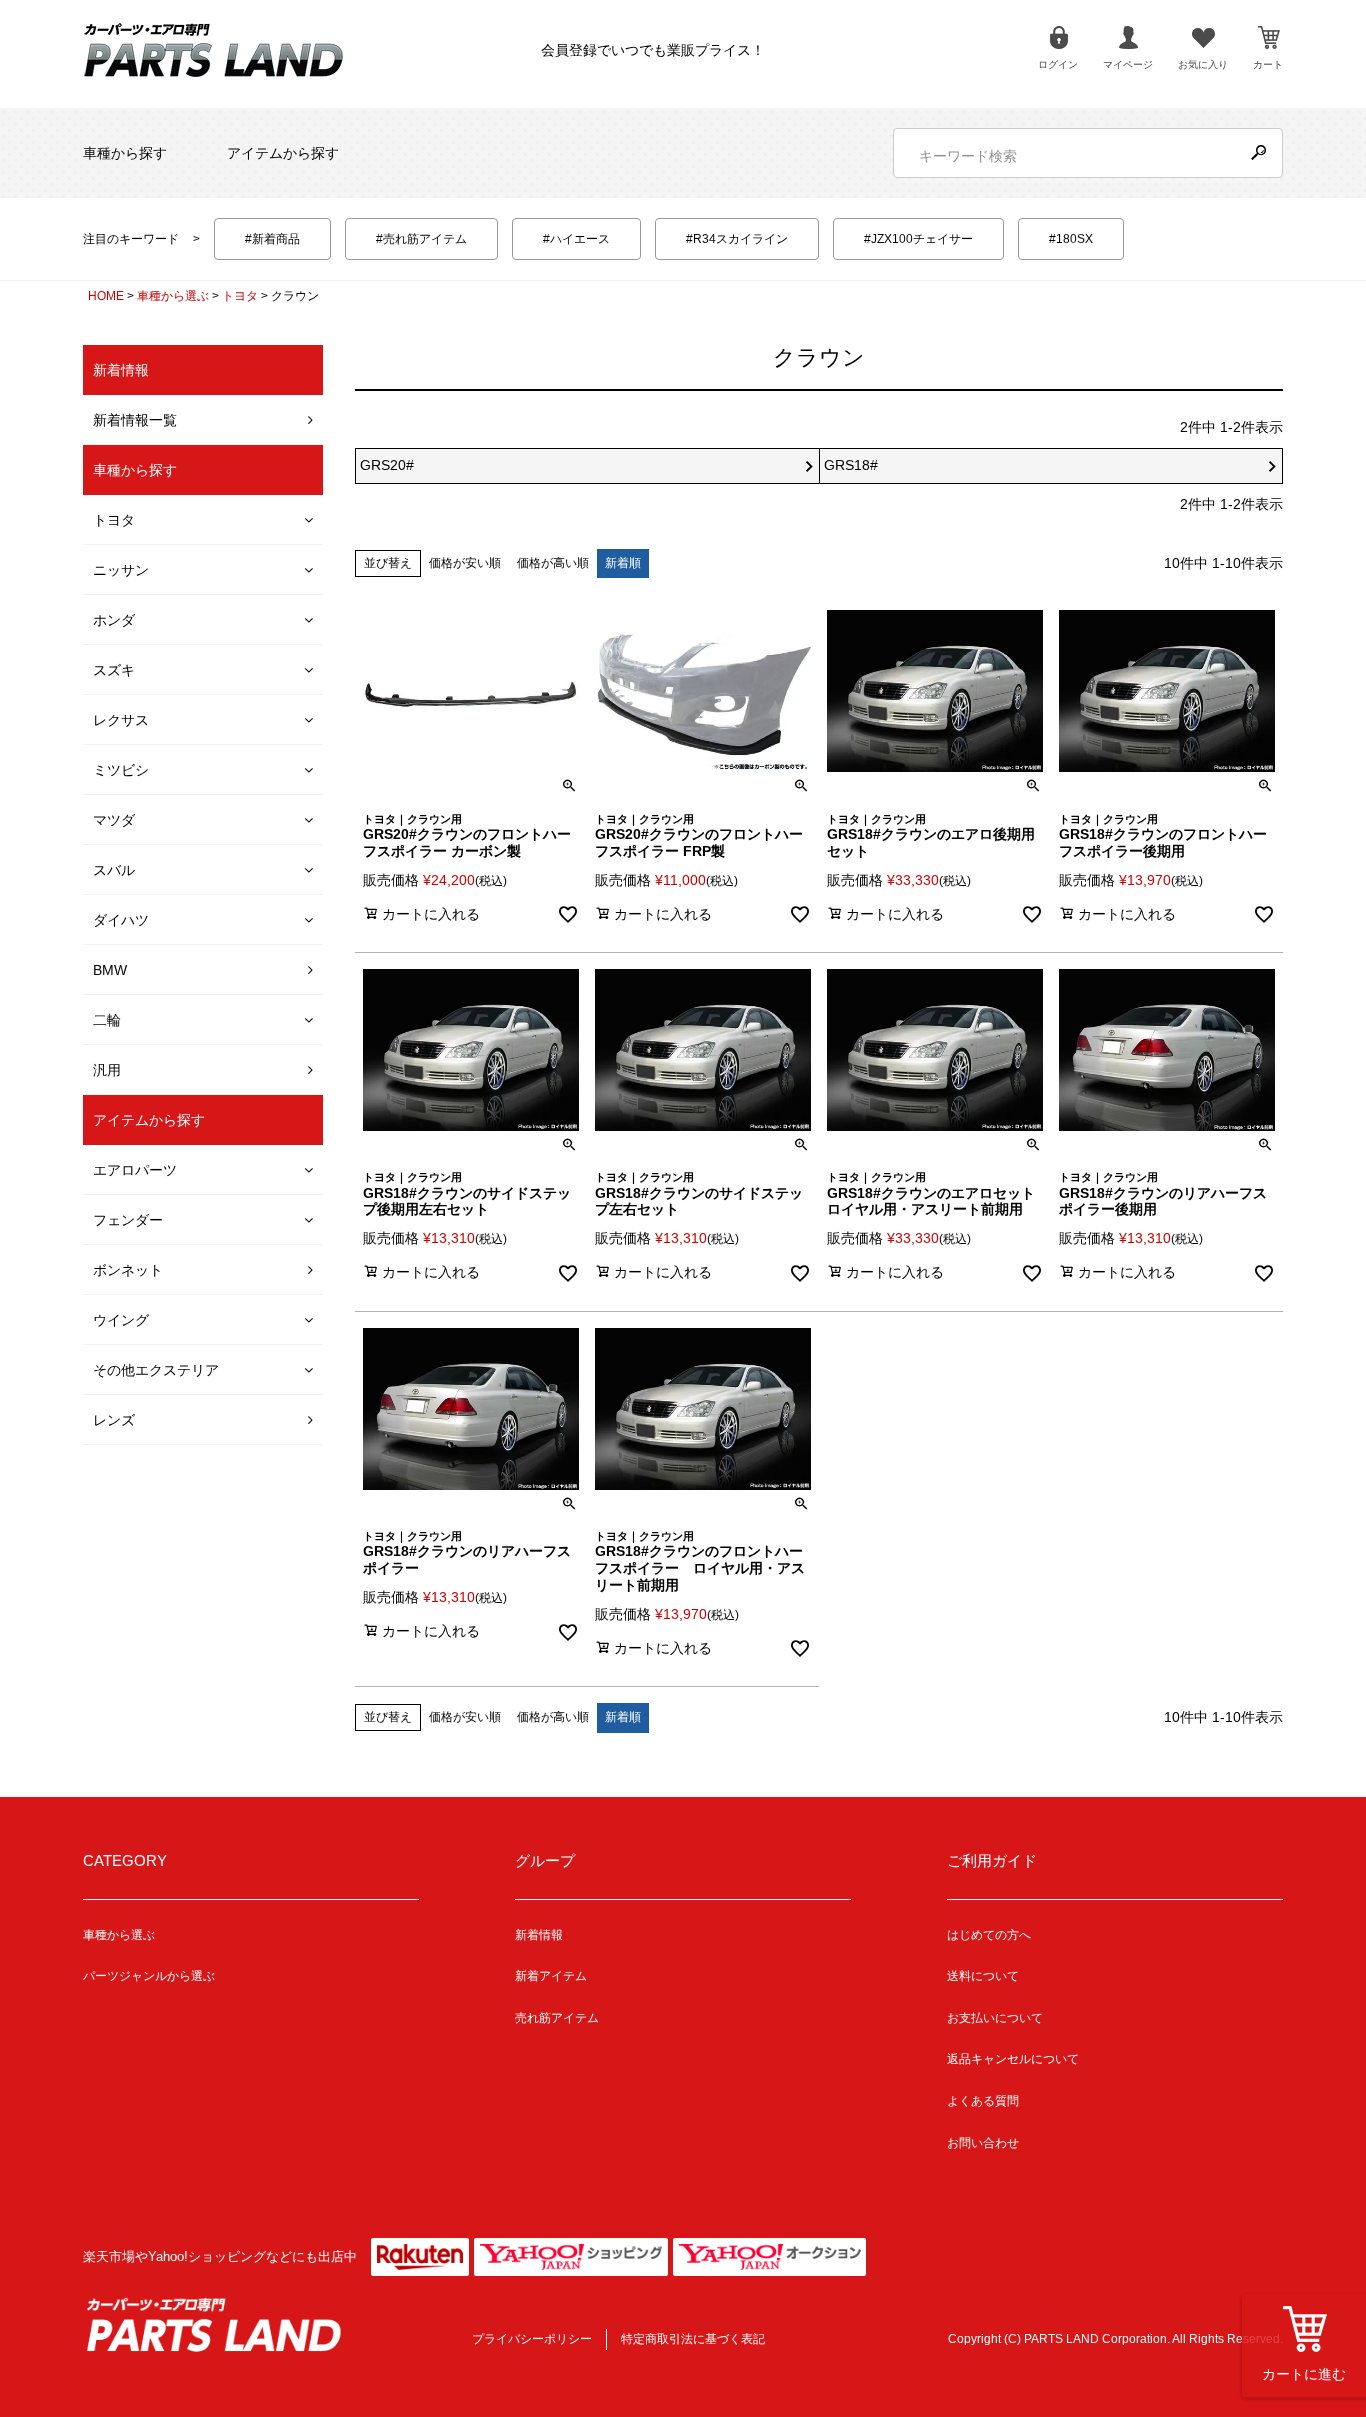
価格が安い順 (465, 563)
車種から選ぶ (173, 296)
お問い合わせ (983, 2143)
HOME (106, 296)
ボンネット (128, 1270)
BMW (110, 970)
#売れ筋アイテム (421, 239)
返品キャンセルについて (1013, 2059)
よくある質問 (983, 2101)
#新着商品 (272, 239)
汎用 (107, 1070)
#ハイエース (576, 239)
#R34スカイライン (737, 239)
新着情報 (539, 1935)
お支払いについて (995, 2018)
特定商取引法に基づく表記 (693, 2339)
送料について (983, 1976)
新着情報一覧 (135, 420)
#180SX (1071, 239)
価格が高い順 (553, 563)
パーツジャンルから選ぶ (149, 1976)
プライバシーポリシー (532, 2339)
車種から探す (125, 153)
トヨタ (240, 296)
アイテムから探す (283, 153)
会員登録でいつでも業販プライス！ (653, 50)
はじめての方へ (989, 1935)
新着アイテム (551, 1976)
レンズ (114, 1420)
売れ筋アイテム (557, 2018)
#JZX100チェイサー (918, 239)
